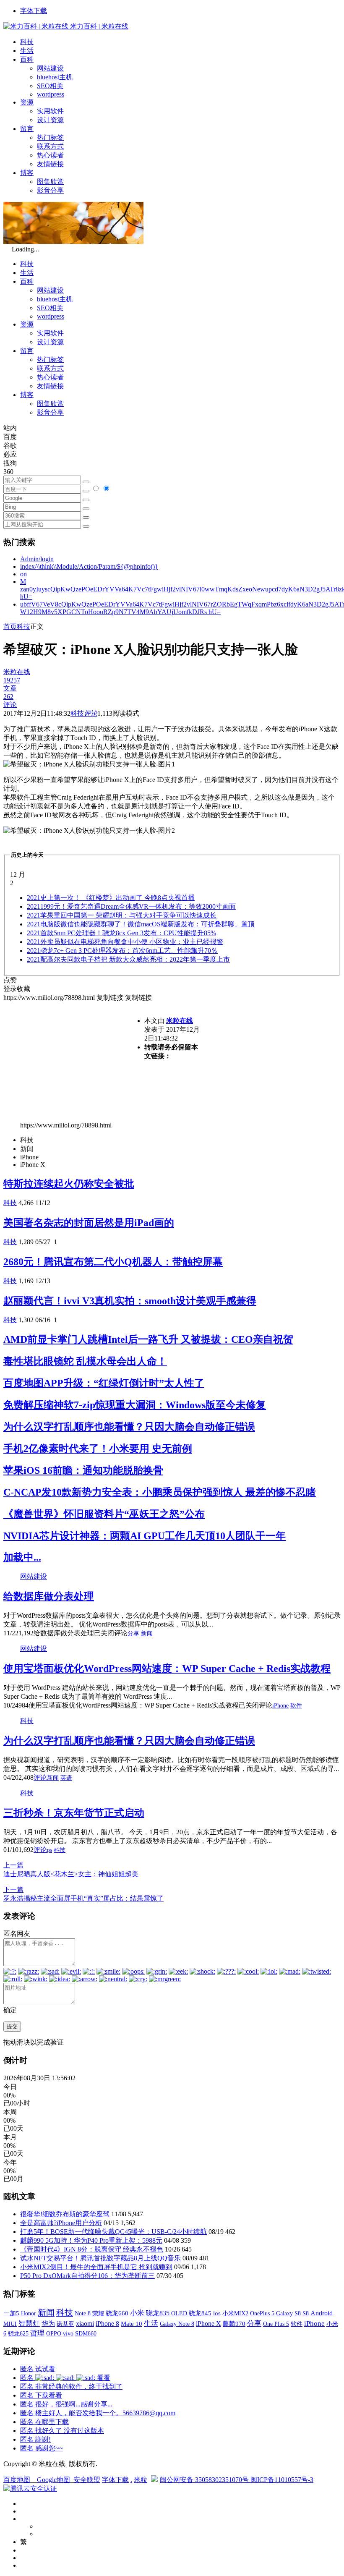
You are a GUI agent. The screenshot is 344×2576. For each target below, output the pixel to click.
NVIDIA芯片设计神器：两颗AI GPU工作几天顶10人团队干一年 (145, 1536)
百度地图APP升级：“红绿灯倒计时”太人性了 (104, 1383)
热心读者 (50, 155)
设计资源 (50, 120)
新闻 (147, 1633)
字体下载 (34, 11)
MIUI (10, 2324)
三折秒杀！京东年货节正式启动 (74, 1813)
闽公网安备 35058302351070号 (205, 2480)
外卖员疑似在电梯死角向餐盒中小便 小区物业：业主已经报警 (125, 942)
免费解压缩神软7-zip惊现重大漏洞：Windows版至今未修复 (135, 1405)
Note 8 (83, 2313)
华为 (48, 2324)
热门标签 (50, 137)
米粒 (141, 2480)
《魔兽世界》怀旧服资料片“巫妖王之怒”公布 (104, 1514)
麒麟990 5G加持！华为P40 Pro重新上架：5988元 (91, 2240)
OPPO (54, 2333)
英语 (66, 1778)
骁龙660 (117, 2313)
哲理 (37, 2333)
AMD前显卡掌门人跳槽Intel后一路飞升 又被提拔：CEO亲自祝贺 (148, 1339)
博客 (27, 173)
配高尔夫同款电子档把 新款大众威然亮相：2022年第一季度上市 (128, 959)
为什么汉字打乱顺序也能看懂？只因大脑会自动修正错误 (129, 1427)
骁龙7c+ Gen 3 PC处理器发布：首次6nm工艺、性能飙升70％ (122, 951)
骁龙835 (158, 2313)
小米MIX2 (235, 2313)
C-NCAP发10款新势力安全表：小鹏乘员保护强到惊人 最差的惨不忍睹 (160, 1492)
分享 (133, 1633)
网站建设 (50, 68)
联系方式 (50, 146)
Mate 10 (132, 2324)
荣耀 (98, 2313)
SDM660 (86, 2333)
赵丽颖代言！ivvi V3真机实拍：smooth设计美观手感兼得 (130, 1301)
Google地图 (53, 2480)
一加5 (11, 2313)
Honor (29, 2313)
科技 (27, 42)
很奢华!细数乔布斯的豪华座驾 (65, 2214)
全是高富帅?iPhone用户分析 (61, 2223)
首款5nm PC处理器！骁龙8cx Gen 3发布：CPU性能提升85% (121, 933)
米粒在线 (180, 1021)
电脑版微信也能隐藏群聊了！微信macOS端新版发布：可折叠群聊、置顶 (141, 924)
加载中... (22, 1557)
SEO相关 (50, 86)
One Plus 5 (276, 2324)
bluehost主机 (55, 77)
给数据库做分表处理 (49, 1596)
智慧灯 (29, 2324)
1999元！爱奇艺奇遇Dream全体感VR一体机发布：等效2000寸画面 (131, 906)
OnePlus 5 (262, 2313)
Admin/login (37, 559)
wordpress (51, 94)
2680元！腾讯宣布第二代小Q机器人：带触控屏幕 (113, 1262)
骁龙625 (18, 2334)
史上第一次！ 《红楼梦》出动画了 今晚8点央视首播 (111, 898)
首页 (10, 626)
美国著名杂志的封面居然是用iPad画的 (89, 1223)
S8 (306, 2313)
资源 (27, 102)
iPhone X (208, 2324)
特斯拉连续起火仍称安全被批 (69, 1184)
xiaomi (85, 2324)
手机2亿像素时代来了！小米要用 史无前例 (98, 1449)
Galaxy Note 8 (177, 2324)
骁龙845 (200, 2313)
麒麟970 (234, 2324)
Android (322, 2313)
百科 (27, 59)
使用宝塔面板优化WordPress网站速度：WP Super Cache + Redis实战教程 (167, 1669)
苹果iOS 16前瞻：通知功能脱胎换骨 (83, 1470)
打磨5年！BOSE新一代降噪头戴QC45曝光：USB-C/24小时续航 (113, 2232)
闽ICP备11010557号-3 (282, 2480)
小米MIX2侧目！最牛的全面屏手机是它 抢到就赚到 (96, 2267)
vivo (68, 2333)
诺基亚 (65, 2324)
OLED (179, 2313)
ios (217, 2313)
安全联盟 (87, 2480)
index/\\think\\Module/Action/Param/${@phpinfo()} (89, 566)
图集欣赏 (50, 182)
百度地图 (17, 2480)
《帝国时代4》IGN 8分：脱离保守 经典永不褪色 (92, 2249)
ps (50, 1850)
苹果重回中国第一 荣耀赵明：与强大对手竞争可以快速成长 (122, 915)
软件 (296, 1706)
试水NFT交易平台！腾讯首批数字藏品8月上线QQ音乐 (100, 2258)
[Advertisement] (74, 1061)
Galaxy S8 (288, 2313)
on (23, 574)
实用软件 (50, 111)
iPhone (280, 1706)
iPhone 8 (107, 2324)
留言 (27, 129)
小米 (137, 2313)
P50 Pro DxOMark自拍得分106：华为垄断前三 (87, 2276)
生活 (27, 51)
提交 (12, 2026)
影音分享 (50, 190)
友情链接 (50, 164)
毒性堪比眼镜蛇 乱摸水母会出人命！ (85, 1361)
